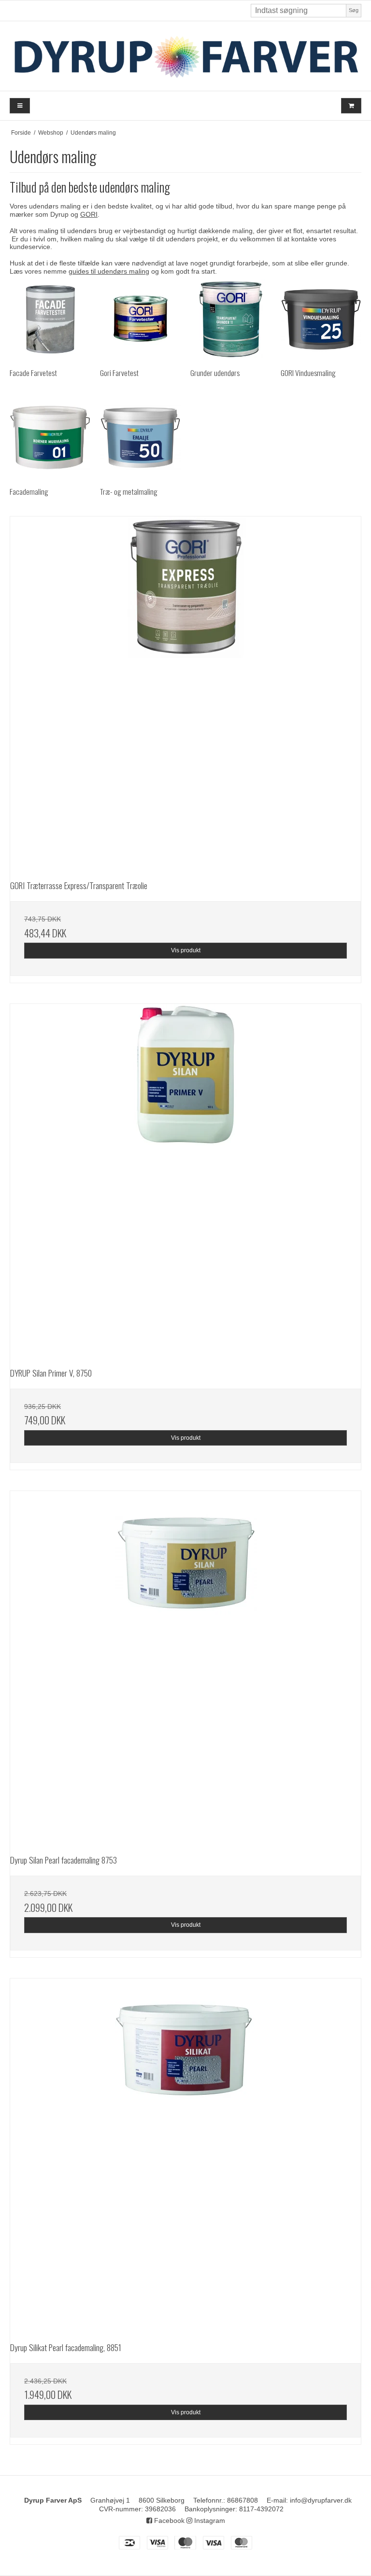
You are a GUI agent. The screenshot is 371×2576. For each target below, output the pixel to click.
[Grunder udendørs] (231, 319)
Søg (354, 10)
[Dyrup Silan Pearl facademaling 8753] (185, 1666)
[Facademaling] (50, 438)
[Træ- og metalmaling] (140, 438)
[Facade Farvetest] (50, 319)
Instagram (209, 2520)
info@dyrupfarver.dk (321, 2500)
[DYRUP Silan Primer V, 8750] (185, 1179)
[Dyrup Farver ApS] (185, 56)
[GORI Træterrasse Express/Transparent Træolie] (185, 692)
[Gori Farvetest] (140, 319)
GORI (89, 214)
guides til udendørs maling (109, 271)
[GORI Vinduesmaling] (321, 319)
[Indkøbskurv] (351, 106)
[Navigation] (20, 106)
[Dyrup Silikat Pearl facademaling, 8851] (185, 2154)
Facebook (168, 2520)
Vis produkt (186, 950)
